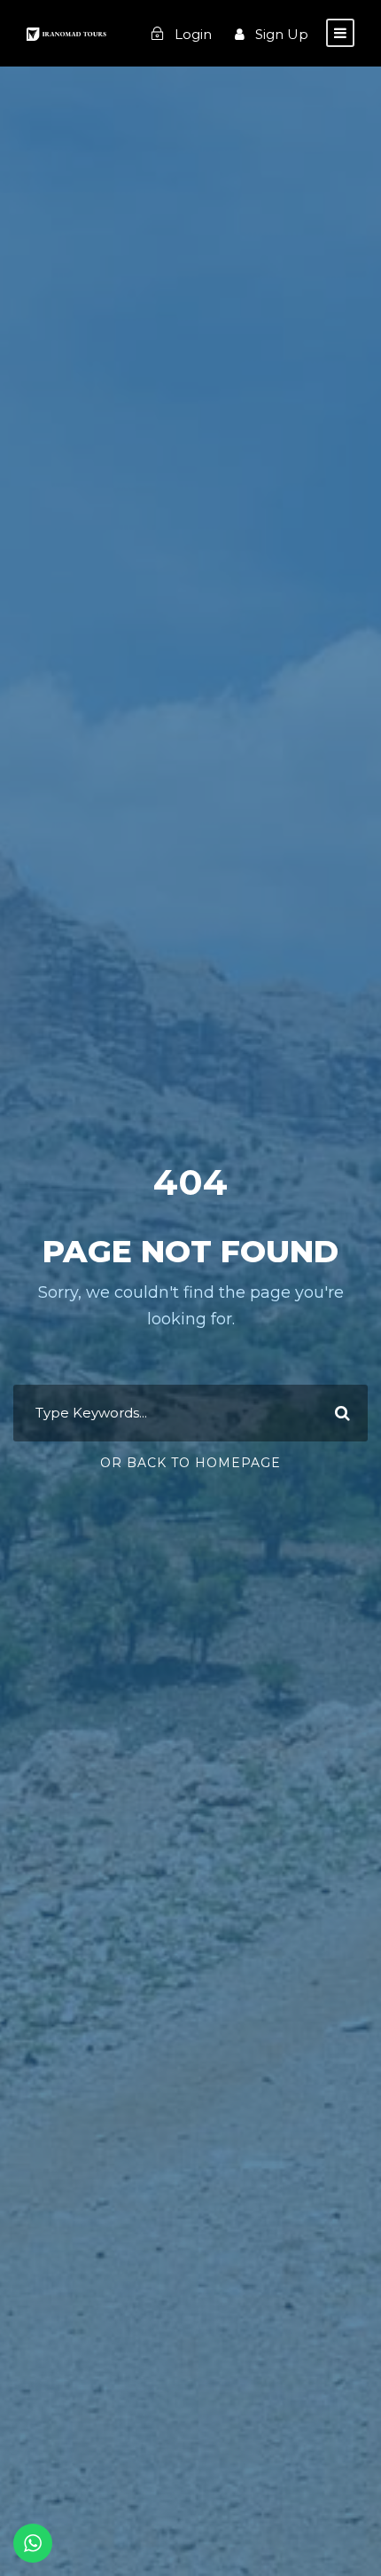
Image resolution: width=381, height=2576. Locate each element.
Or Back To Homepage (190, 1463)
